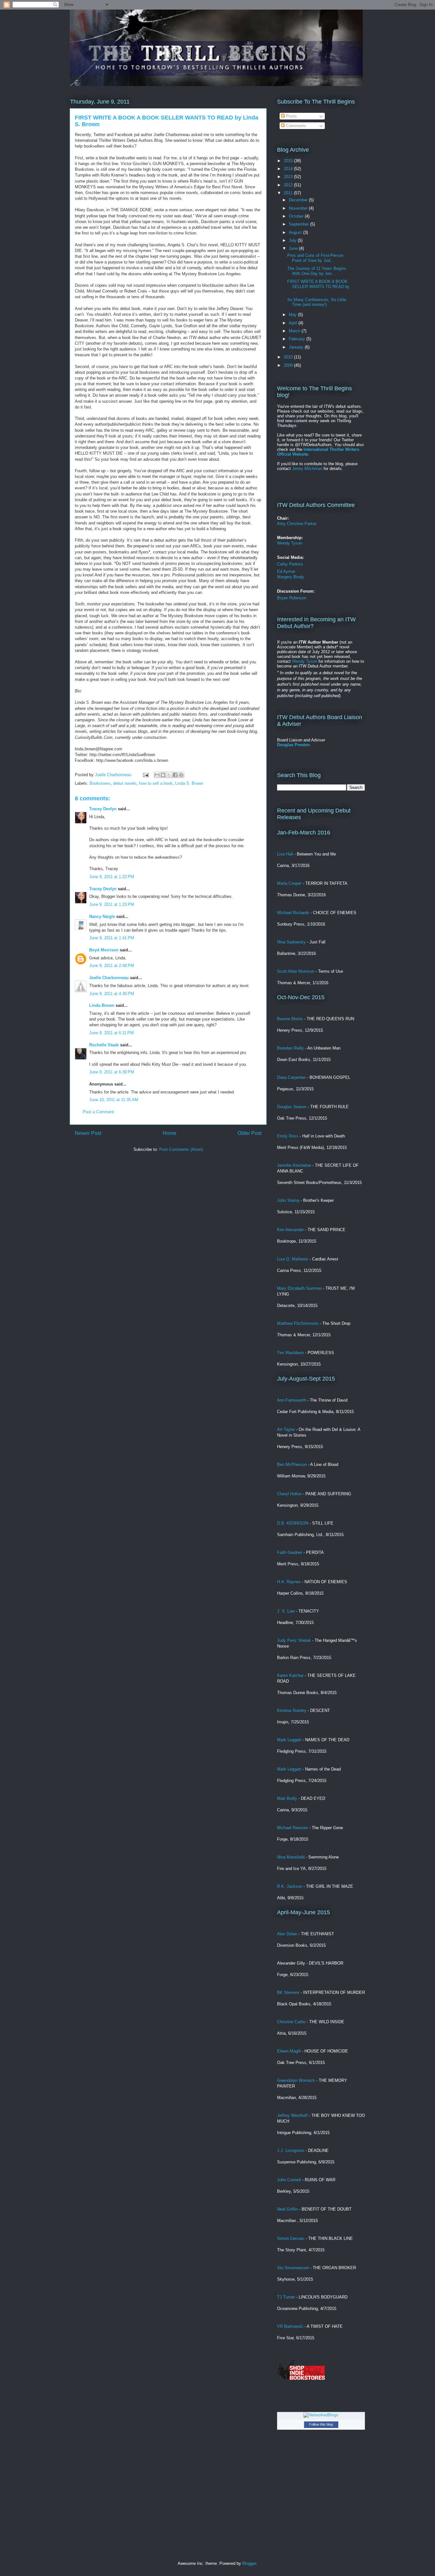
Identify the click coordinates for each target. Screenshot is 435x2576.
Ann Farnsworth (292, 1400)
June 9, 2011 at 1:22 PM (112, 877)
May (293, 315)
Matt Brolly (287, 1798)
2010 (289, 357)
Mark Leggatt (289, 1740)
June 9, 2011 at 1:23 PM (112, 904)
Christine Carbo (291, 2022)
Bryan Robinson (292, 598)
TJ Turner (286, 2297)
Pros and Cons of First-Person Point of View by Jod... (315, 258)
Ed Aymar (286, 571)
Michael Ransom (292, 1828)
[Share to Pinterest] (181, 775)
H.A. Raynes (289, 1582)
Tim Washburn (290, 1353)
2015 (289, 161)
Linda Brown (102, 1005)
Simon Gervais (291, 2238)
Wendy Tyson (290, 543)
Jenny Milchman (307, 469)
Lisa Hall (285, 854)
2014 (289, 169)
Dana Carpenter (291, 1077)
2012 (289, 185)
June (294, 248)
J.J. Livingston (291, 2150)
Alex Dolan (287, 1934)
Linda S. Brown (189, 783)
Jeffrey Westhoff (292, 2115)
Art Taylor (286, 1429)
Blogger (249, 2563)
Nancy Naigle (102, 916)
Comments (295, 126)
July (293, 240)
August (296, 232)
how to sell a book (156, 783)
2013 (289, 177)
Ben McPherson (292, 1465)
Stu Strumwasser (293, 2268)
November (299, 208)
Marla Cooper (289, 883)
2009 (289, 365)
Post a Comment (98, 1112)
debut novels (125, 783)
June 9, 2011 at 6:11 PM (111, 1033)
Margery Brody (291, 577)
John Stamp (288, 1200)
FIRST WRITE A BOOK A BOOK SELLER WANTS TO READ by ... (318, 286)
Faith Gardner (290, 1552)
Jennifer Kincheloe (294, 1165)
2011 (289, 193)
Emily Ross (288, 1136)
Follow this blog (321, 2424)
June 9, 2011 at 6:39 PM (112, 1072)
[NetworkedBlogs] (321, 2415)
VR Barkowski (290, 2326)
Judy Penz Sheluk (294, 1640)
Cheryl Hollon (289, 1494)
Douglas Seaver (292, 1107)
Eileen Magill (289, 2051)
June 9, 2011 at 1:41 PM (112, 938)
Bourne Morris (290, 1019)
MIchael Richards (293, 913)
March (295, 331)
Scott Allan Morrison (296, 971)
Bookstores (100, 783)
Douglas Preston (293, 745)
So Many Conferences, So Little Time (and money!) (317, 302)
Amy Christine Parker (297, 524)
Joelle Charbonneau (109, 978)
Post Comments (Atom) (181, 1149)
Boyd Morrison (104, 950)
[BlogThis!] (163, 775)
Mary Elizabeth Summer (299, 1288)
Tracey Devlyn (103, 809)
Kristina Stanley (292, 1710)
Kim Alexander (290, 1230)
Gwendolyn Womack (296, 2080)
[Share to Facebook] (175, 775)
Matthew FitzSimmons (298, 1323)
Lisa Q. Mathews (293, 1259)
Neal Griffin (287, 2209)
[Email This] (157, 775)
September (300, 224)
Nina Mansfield (291, 1857)
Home (170, 1133)
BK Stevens (288, 1992)
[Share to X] (169, 775)
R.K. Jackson (290, 1886)
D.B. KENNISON (293, 1523)
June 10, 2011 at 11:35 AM (114, 1100)
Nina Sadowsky (291, 942)
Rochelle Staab (104, 1045)
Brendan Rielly (290, 1048)
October (297, 216)
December (299, 200)
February (298, 339)
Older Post (250, 1133)
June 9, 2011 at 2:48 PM (112, 966)
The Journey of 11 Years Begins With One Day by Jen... (317, 271)
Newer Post (88, 1133)
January (297, 347)
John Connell (289, 2180)
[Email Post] (145, 775)
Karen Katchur (290, 1675)
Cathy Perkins (290, 564)
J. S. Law (286, 1611)
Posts (291, 116)
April (294, 323)
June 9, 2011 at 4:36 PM (112, 994)
